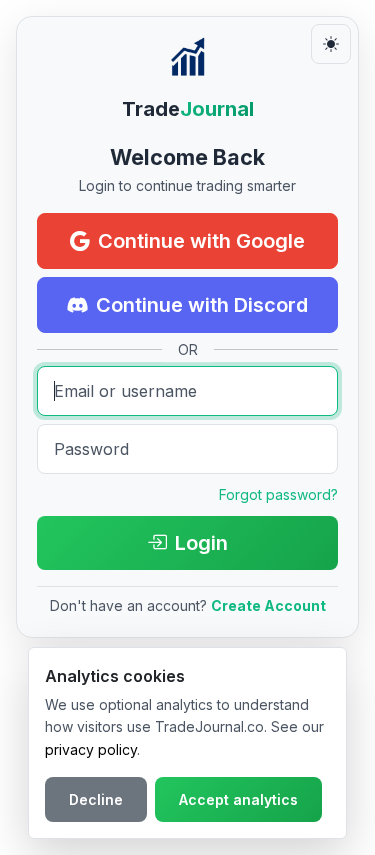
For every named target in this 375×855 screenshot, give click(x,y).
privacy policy (91, 749)
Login (201, 543)
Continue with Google (201, 241)
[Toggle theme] (331, 44)
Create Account (268, 605)
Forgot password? (278, 494)
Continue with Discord (202, 305)
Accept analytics (238, 799)
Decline (96, 799)
